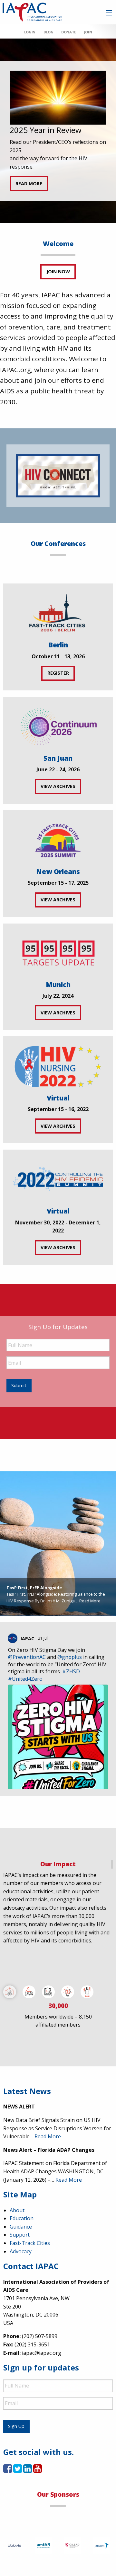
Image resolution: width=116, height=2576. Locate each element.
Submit (19, 1385)
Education (22, 2218)
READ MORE (29, 184)
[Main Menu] (109, 13)
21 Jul (43, 1638)
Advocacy (21, 2251)
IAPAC (27, 1638)
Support (20, 2235)
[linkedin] (28, 2470)
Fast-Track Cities (30, 2243)
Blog (48, 32)
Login (30, 32)
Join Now (58, 272)
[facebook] (8, 2470)
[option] (58, 131)
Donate (69, 32)
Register (58, 673)
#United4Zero (25, 1679)
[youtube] (38, 2470)
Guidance (21, 2227)
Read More (90, 1601)
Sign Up (16, 2426)
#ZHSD (71, 1671)
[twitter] (18, 2470)
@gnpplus (70, 1657)
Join (88, 32)
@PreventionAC (27, 1657)
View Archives (58, 786)
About (17, 2210)
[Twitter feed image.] (58, 1751)
